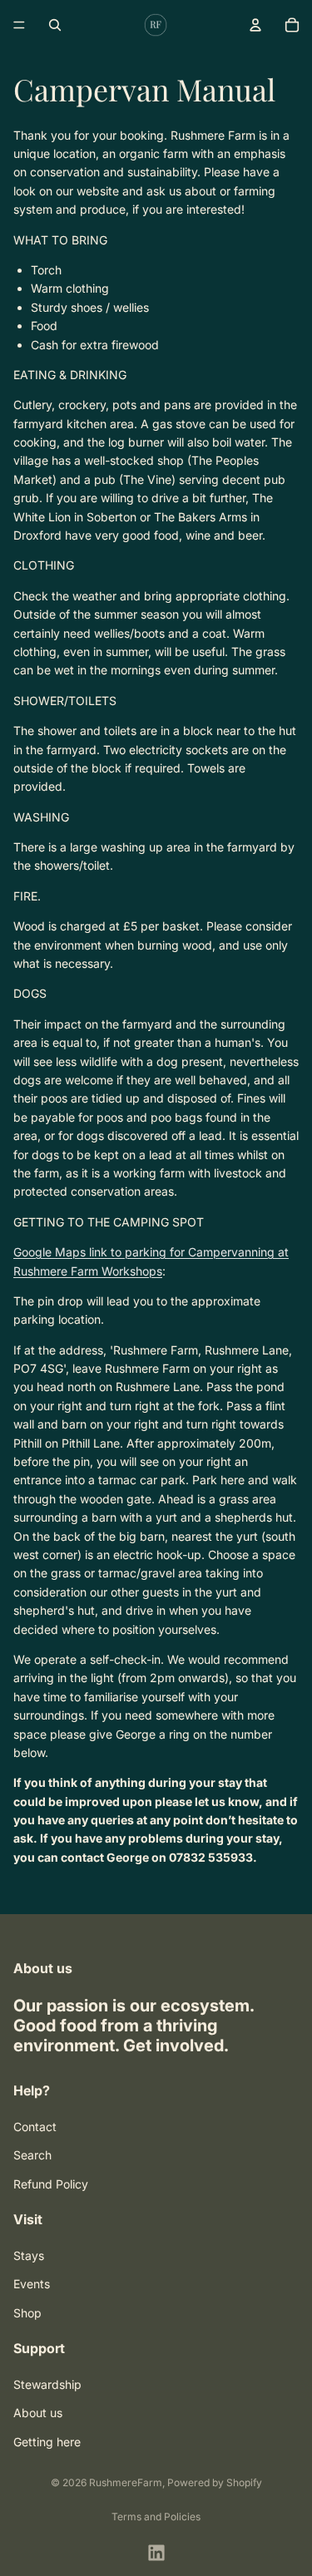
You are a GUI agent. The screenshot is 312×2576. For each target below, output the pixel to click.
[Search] (55, 25)
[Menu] (19, 25)
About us (38, 2413)
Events (32, 2284)
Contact (35, 2126)
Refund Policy (51, 2183)
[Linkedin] (156, 2553)
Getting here (47, 2441)
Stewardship (47, 2384)
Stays (29, 2255)
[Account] (255, 25)
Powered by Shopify (215, 2482)
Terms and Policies (156, 2517)
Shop (27, 2312)
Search (32, 2155)
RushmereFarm (126, 2482)
